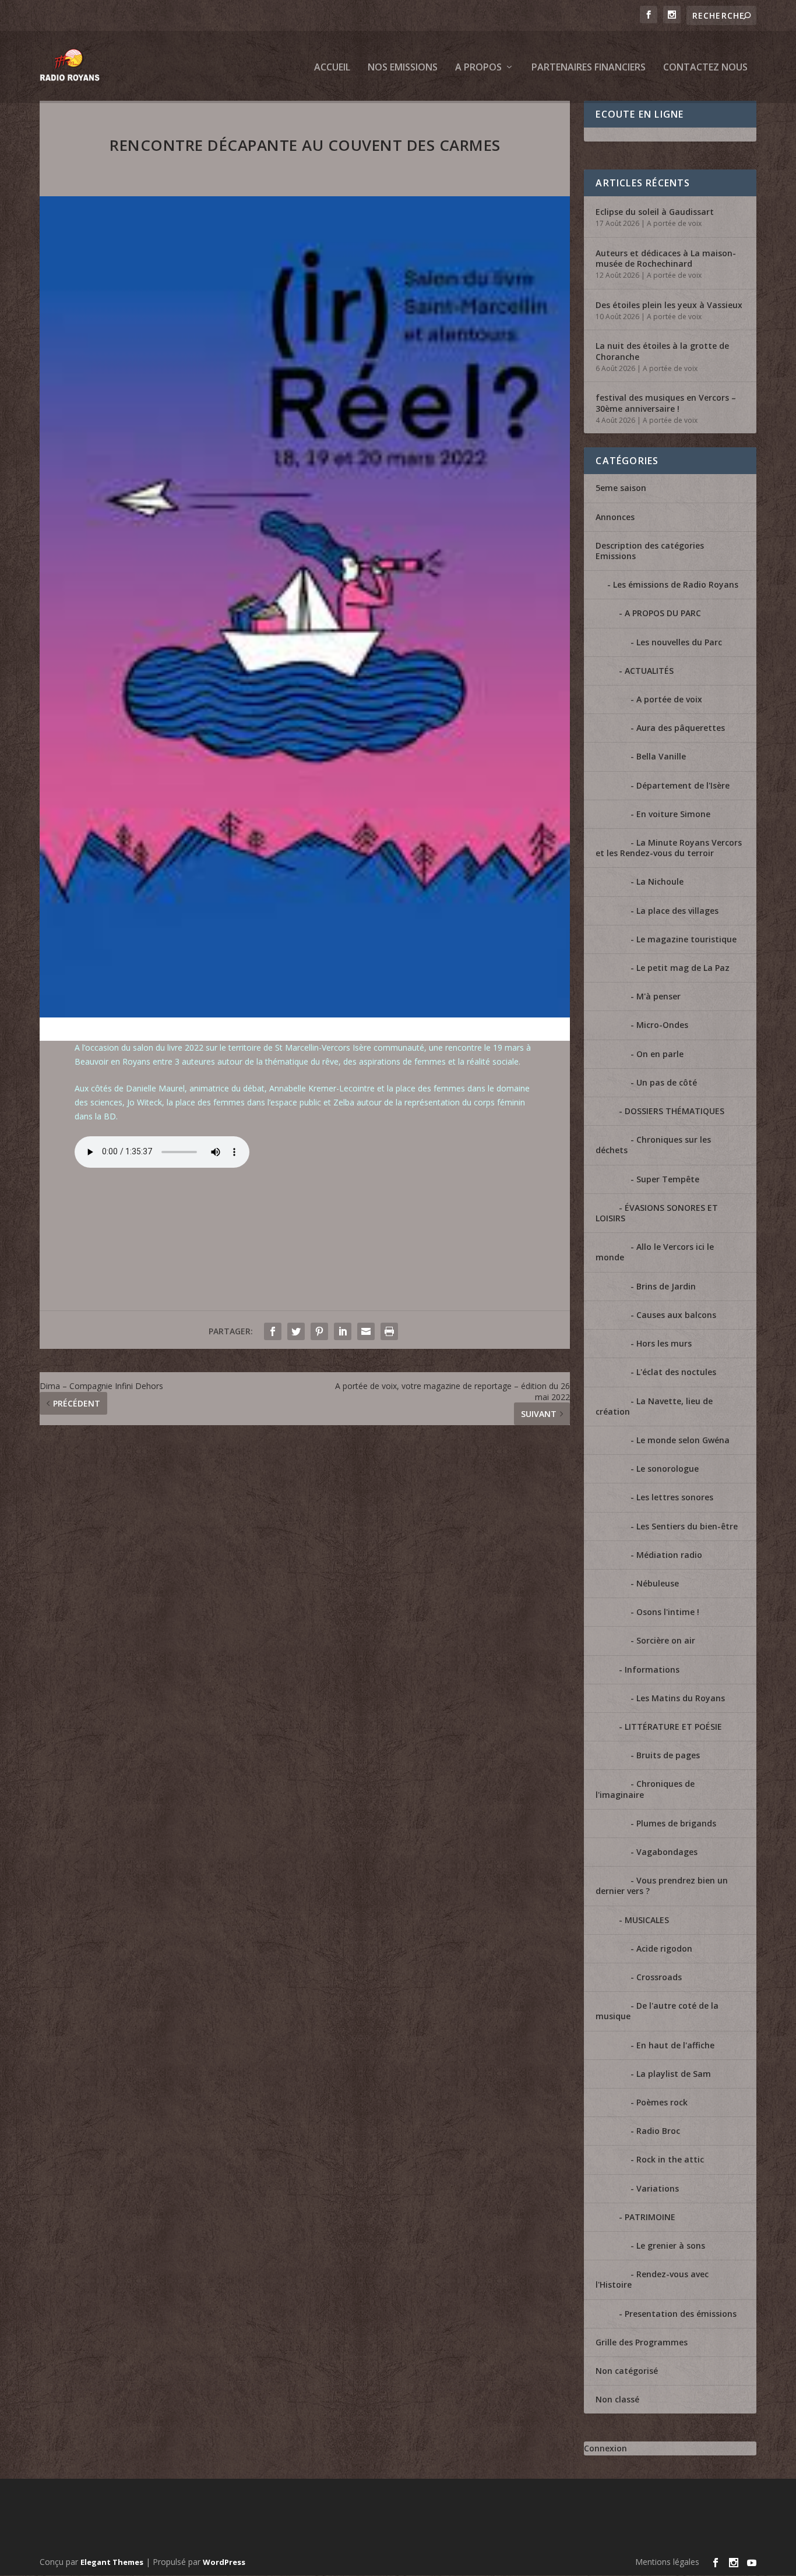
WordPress (224, 2562)
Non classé (617, 2399)
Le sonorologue (668, 1469)
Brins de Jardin (666, 1286)
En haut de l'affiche (675, 2045)
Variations (658, 2188)
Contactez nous (705, 68)
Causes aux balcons (676, 1315)
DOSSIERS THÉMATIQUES (675, 1111)
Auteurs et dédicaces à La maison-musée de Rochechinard (666, 258)
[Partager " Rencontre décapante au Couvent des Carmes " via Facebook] (273, 1331)
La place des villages (677, 911)
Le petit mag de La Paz (683, 968)
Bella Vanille (661, 756)
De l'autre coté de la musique (657, 2011)
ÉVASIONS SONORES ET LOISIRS (657, 1213)
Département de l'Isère (683, 785)
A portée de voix (674, 223)
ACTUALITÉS (649, 671)
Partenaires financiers (589, 68)
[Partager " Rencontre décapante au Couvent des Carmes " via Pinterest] (319, 1331)
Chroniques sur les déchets (653, 1145)
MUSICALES (647, 1920)
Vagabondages (667, 1852)
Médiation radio (669, 1555)
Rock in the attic (670, 2159)
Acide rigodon (664, 1948)
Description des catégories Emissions (650, 551)
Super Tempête (668, 1179)
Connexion (605, 2448)
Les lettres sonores (675, 1497)
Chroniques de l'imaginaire (645, 1789)
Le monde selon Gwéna (683, 1440)
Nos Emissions (403, 68)
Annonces (615, 517)
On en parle (660, 1054)
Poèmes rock (662, 2102)
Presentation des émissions (681, 2314)
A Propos (478, 68)
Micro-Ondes (662, 1025)
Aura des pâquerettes (681, 728)
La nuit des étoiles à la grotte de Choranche (662, 351)
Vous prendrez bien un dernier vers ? (662, 1886)
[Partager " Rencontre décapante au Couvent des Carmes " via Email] (366, 1331)
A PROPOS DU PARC (663, 613)
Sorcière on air (666, 1640)
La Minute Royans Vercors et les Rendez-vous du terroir (669, 848)
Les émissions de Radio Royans (676, 584)
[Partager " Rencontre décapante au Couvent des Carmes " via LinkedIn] (343, 1331)
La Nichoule (660, 881)
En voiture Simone (673, 814)
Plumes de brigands (676, 1823)
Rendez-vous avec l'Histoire (652, 2279)
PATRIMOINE (650, 2217)
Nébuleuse (658, 1583)
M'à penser (658, 996)
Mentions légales (667, 2562)
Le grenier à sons (671, 2245)
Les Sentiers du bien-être (687, 1526)
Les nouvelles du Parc (679, 642)
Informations (652, 1669)
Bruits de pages (668, 1755)
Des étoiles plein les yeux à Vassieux (669, 305)
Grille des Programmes (642, 2342)
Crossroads (659, 1977)
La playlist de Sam (674, 2074)
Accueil (332, 68)
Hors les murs (664, 1343)
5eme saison (621, 488)
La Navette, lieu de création (654, 1406)
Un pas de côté (667, 1082)
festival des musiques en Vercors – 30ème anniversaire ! (666, 403)
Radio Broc (658, 2131)
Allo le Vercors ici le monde (655, 1252)
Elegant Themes (112, 2562)
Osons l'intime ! (668, 1612)
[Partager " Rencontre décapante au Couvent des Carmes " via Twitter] (296, 1331)
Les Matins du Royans (681, 1698)
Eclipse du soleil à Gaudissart (655, 212)
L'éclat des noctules (676, 1372)
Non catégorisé (627, 2371)
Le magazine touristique (686, 939)
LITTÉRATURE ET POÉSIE (673, 1727)
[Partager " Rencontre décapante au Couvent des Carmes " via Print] (389, 1331)
